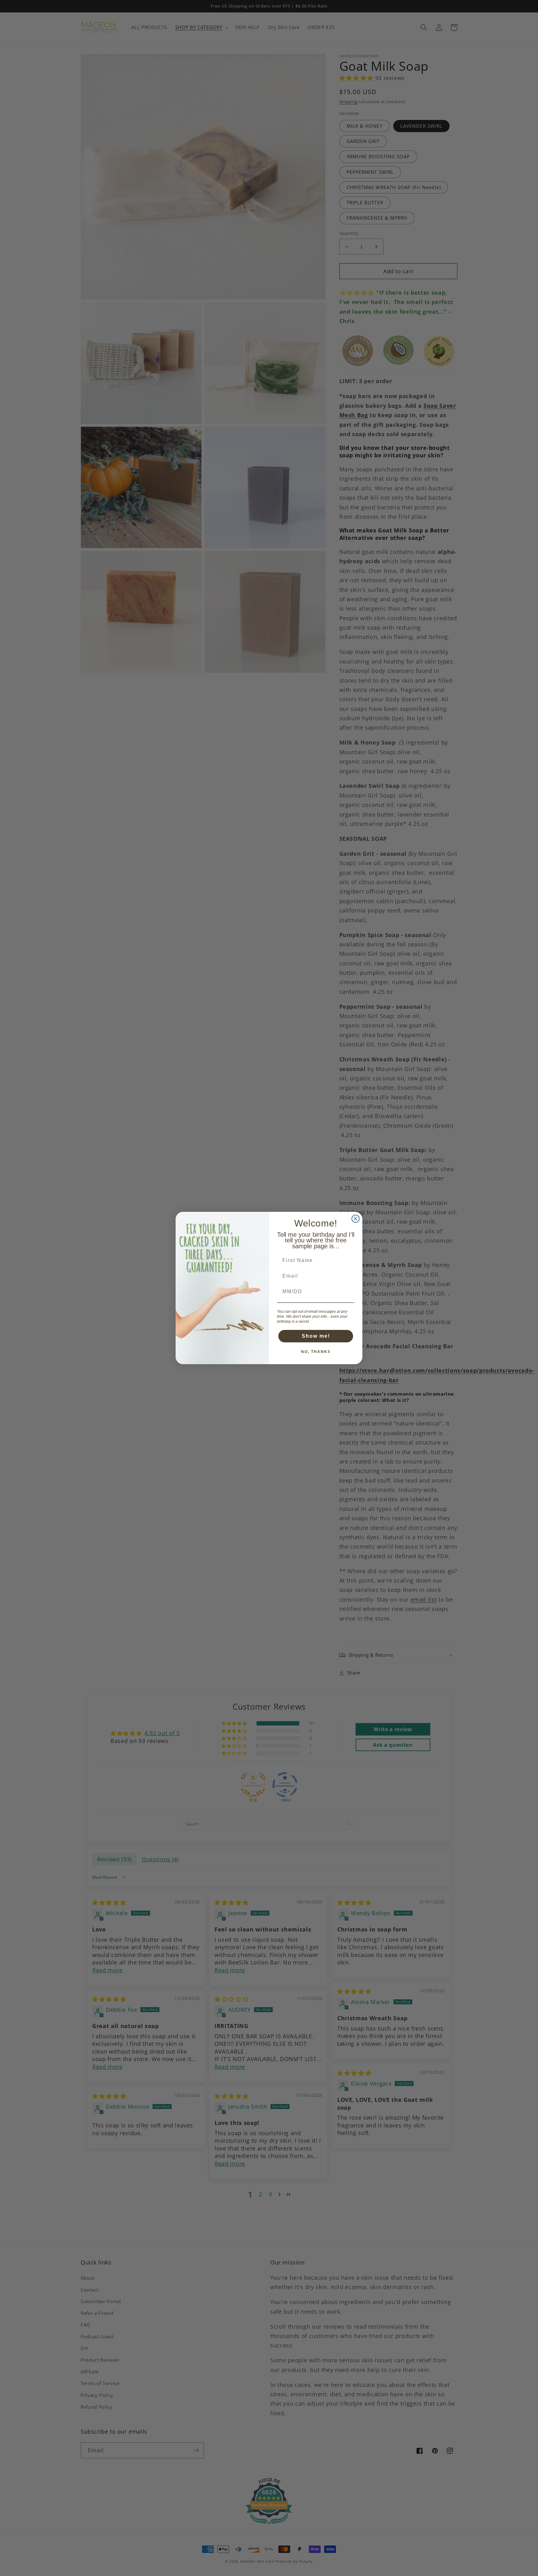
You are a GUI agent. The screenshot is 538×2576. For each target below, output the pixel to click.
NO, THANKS (316, 1352)
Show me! (316, 1336)
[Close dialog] (356, 1219)
